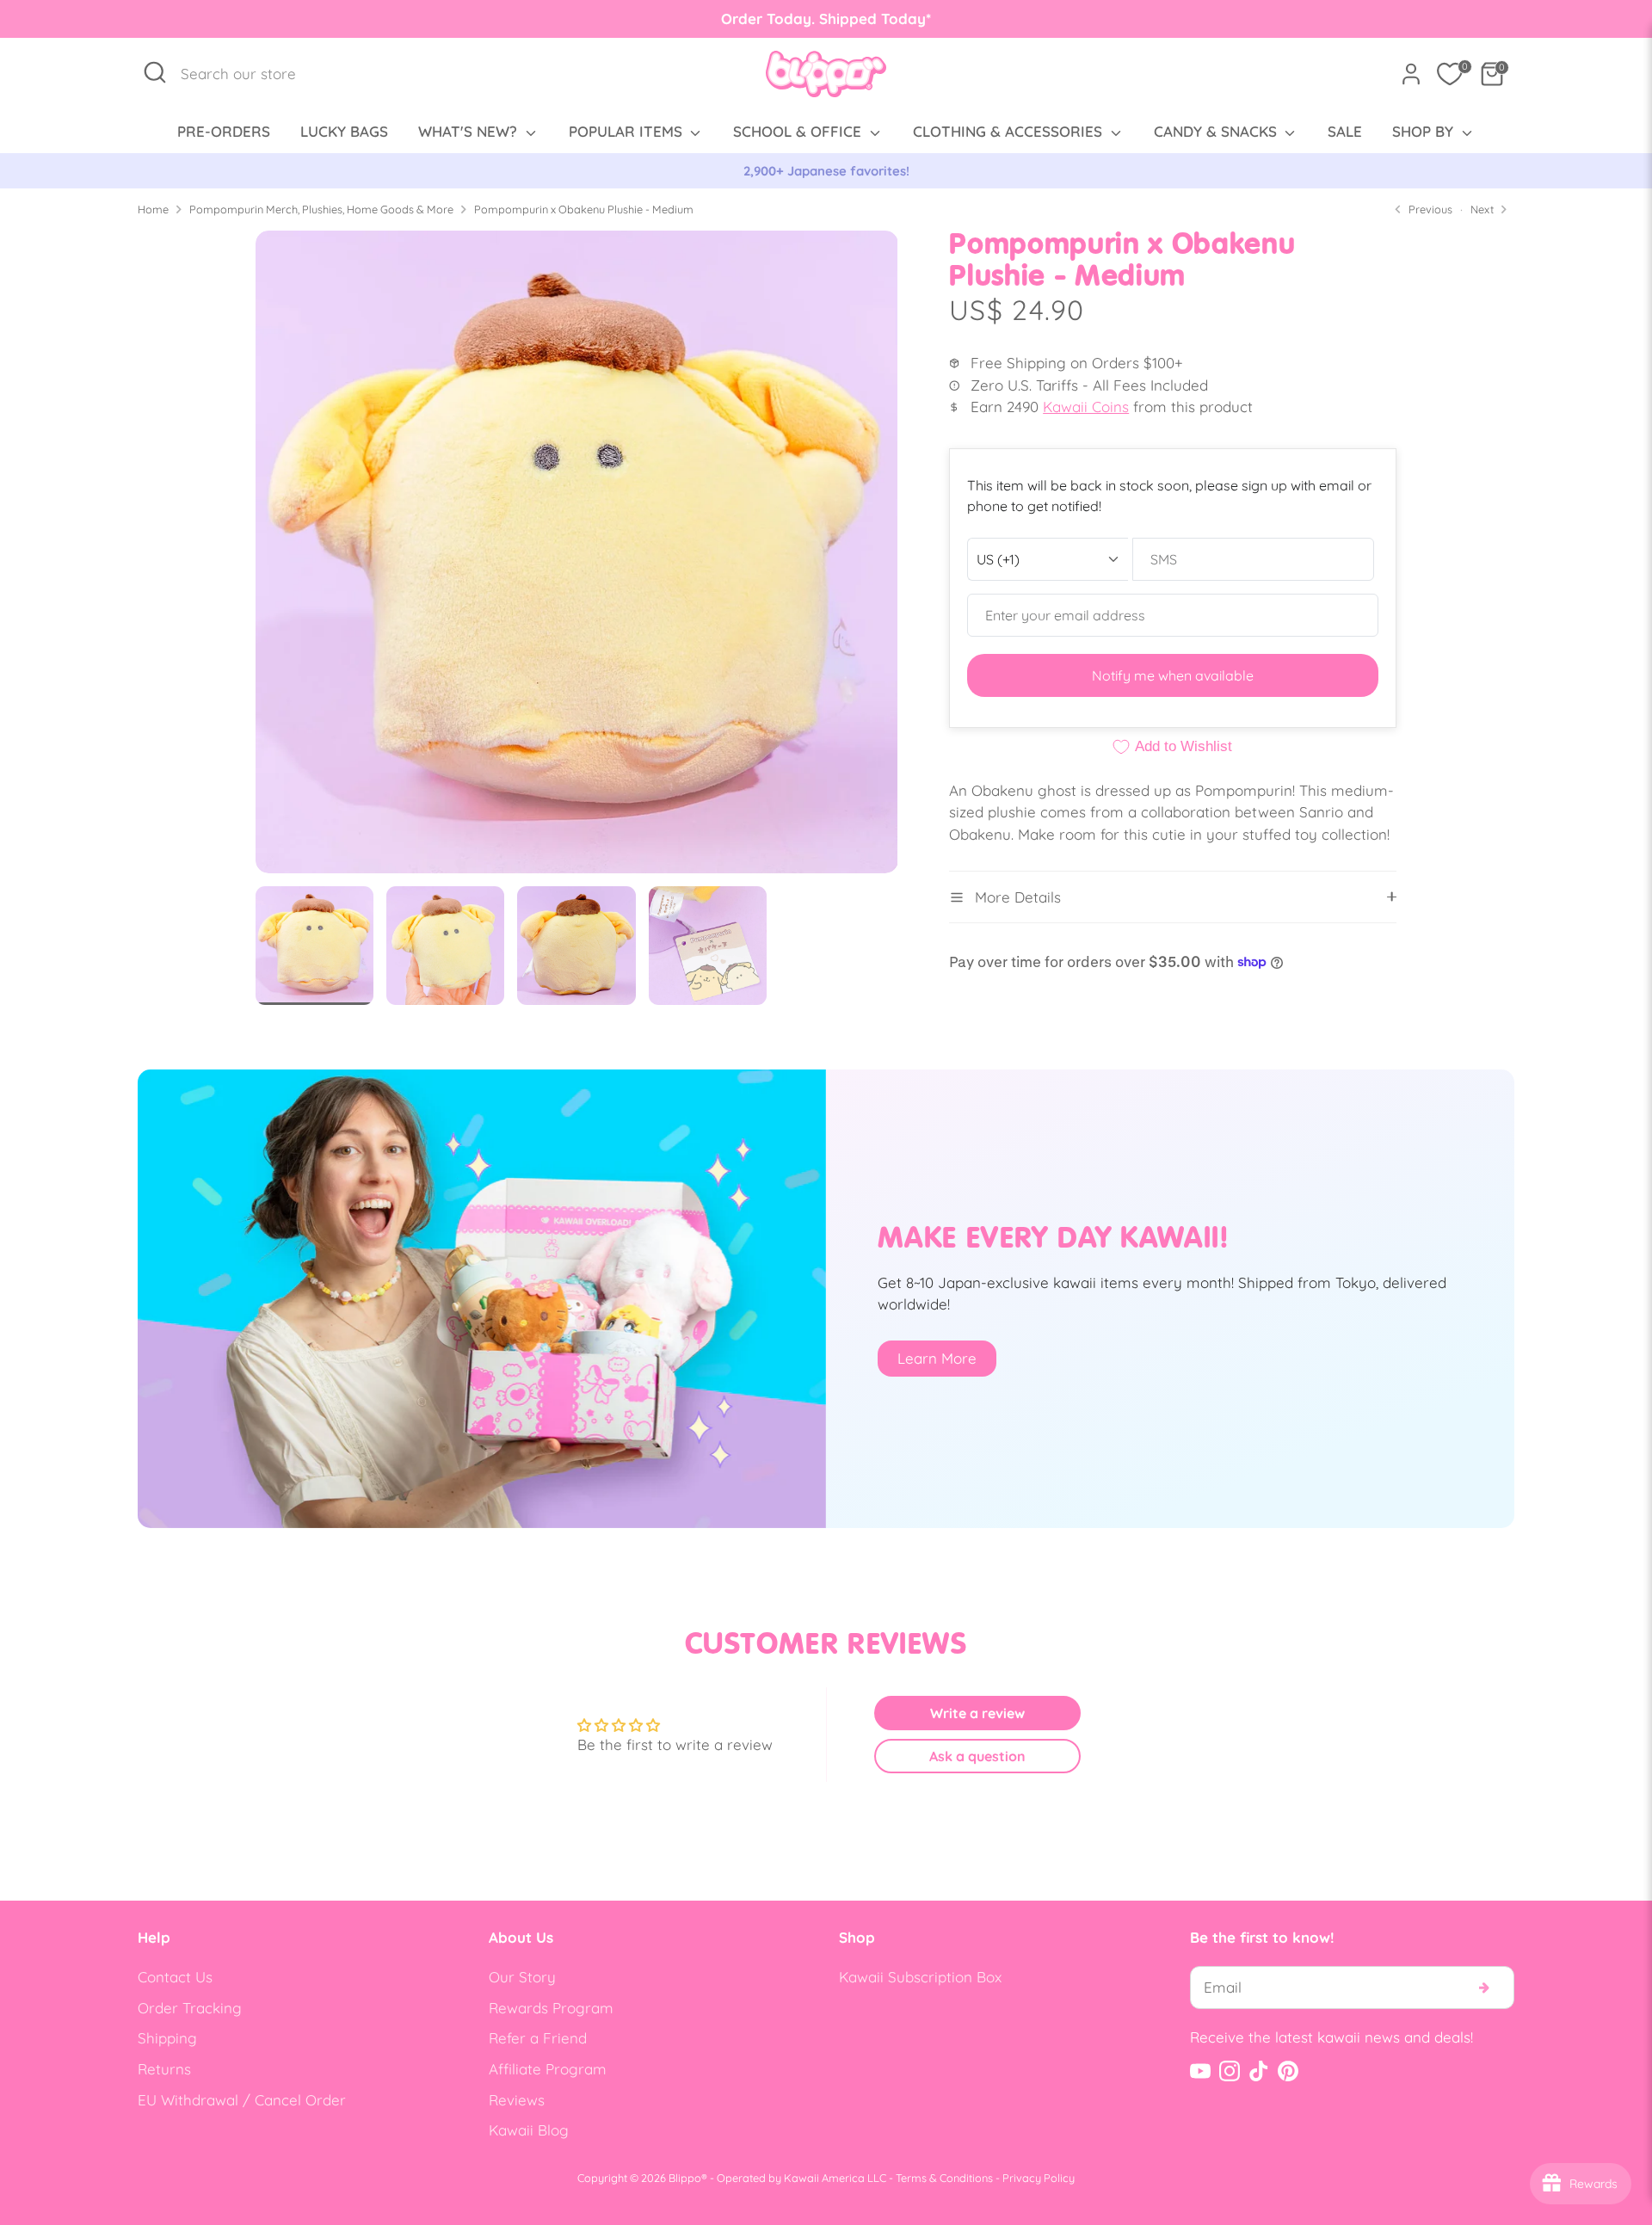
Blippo (685, 2178)
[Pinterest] (1288, 2071)
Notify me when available (1173, 675)
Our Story (522, 1977)
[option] (826, 171)
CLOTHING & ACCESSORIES (1010, 131)
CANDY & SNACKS (1217, 131)
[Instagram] (1230, 2071)
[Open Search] (155, 72)
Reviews (517, 2100)
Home (153, 209)
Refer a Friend (538, 2038)
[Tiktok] (1259, 2071)
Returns (164, 2069)
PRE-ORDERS (224, 131)
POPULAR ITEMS (628, 131)
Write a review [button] (977, 1713)
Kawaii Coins (1086, 407)
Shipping (167, 2038)
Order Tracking (190, 2008)
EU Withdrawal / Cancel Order (242, 2100)
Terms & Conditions (944, 2178)
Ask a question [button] (977, 1756)
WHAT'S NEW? (470, 131)
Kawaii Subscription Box (920, 1977)
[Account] (1411, 74)
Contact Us (175, 1977)
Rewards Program (551, 2008)
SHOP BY (1425, 131)
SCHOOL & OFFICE (799, 131)
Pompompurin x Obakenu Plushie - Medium (584, 209)
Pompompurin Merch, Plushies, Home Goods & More (321, 209)
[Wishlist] (1450, 74)
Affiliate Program (548, 2069)
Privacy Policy (1039, 2178)
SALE (1345, 131)
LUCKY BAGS (344, 131)
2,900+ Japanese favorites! (826, 171)
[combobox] (247, 74)
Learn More (937, 1358)
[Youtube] (1200, 2071)
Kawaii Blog (529, 2130)
